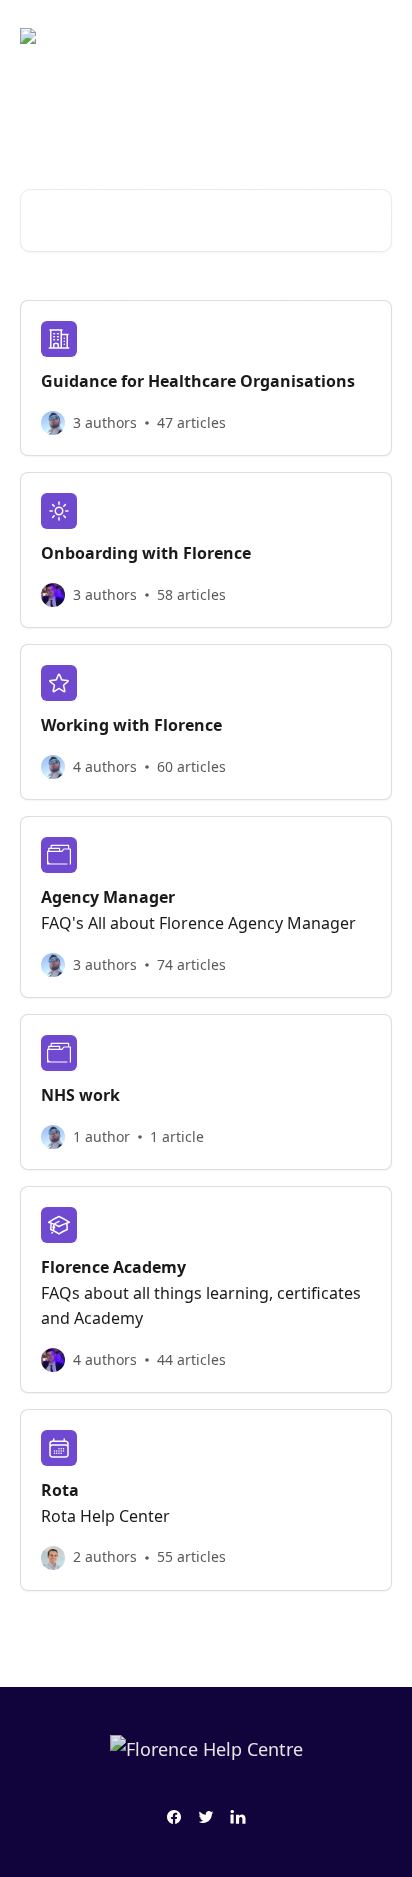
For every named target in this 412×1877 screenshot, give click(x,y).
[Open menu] (374, 36)
